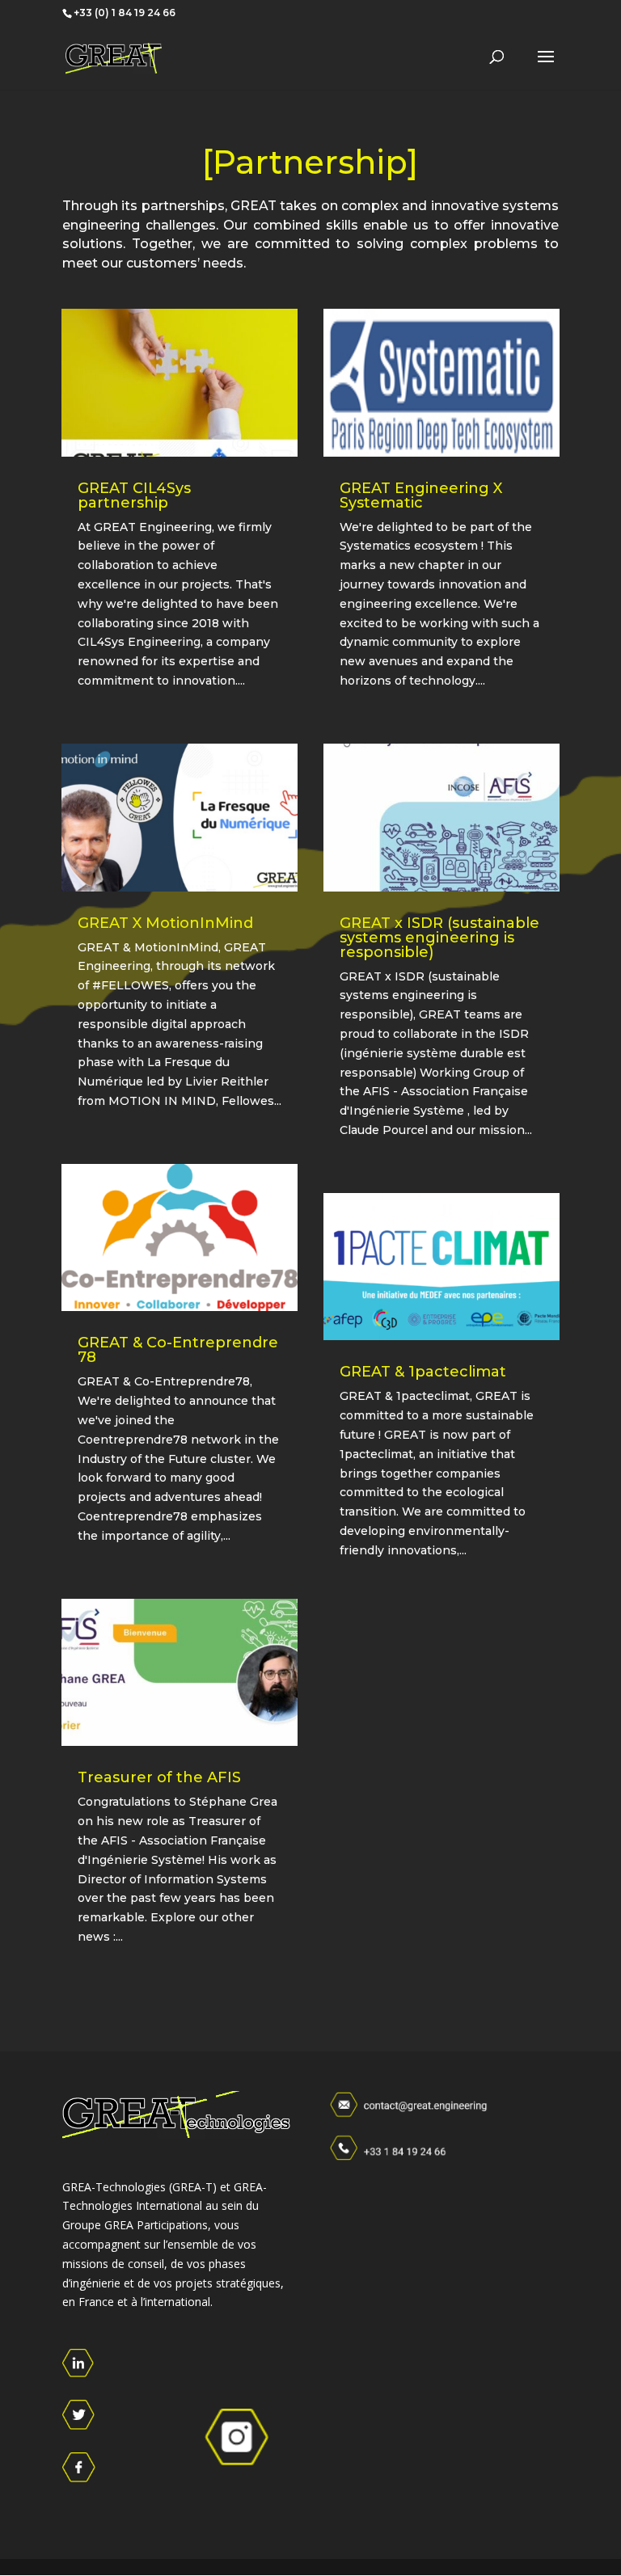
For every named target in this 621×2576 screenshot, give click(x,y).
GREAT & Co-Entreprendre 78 (178, 1350)
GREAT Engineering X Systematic (421, 495)
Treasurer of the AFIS (159, 1777)
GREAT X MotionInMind (165, 923)
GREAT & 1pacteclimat (423, 1372)
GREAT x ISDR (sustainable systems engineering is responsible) (439, 938)
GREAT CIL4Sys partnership (134, 495)
